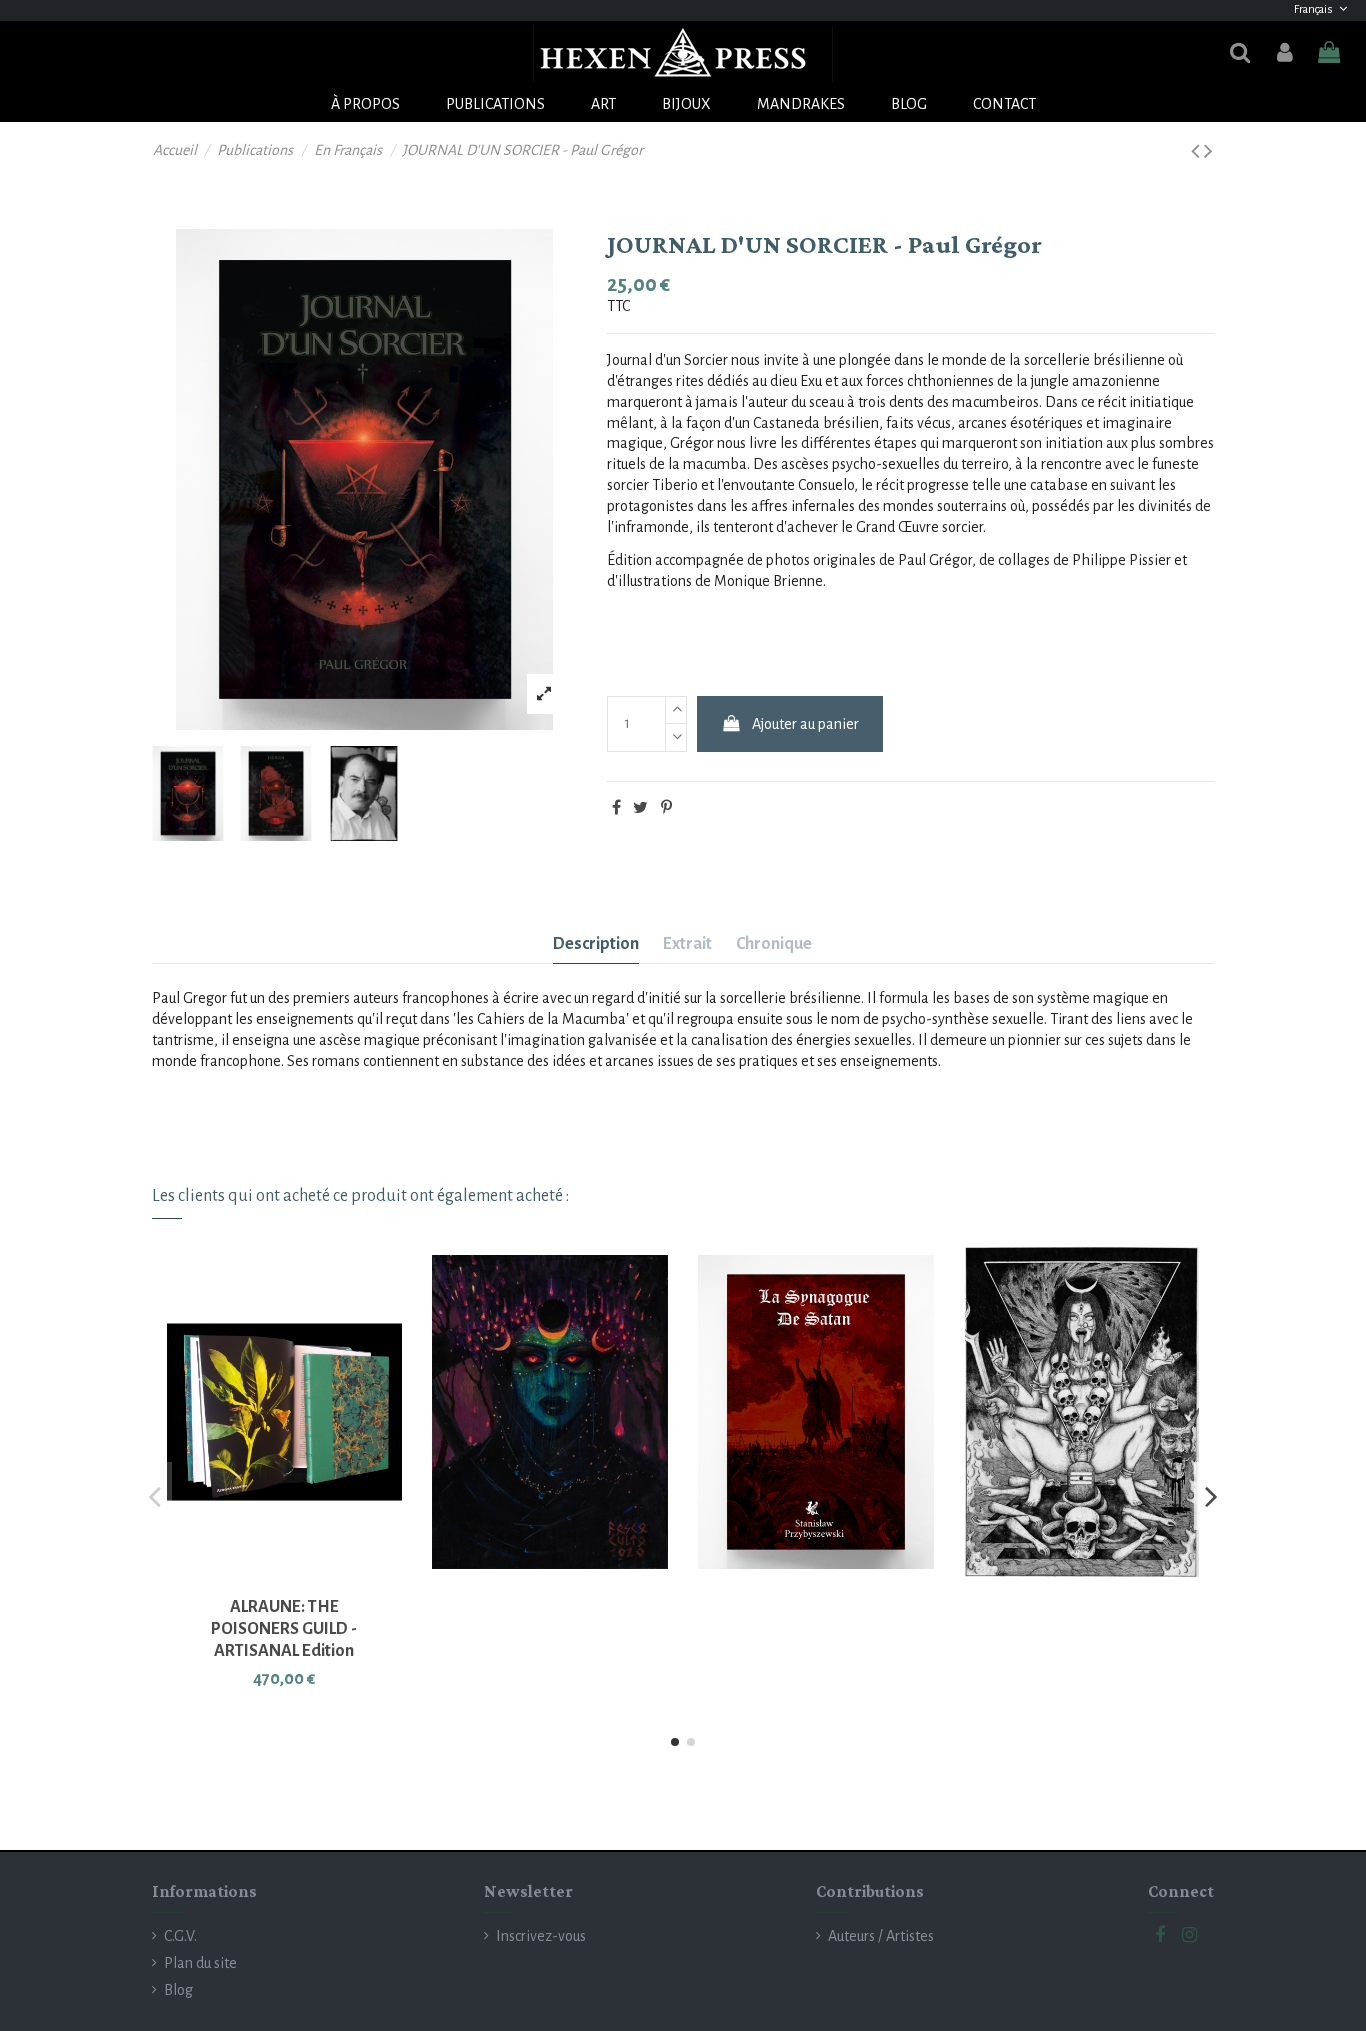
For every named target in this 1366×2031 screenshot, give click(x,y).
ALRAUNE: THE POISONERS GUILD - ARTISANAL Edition (284, 1628)
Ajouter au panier (805, 724)
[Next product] (1208, 152)
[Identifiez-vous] (1284, 53)
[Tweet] (640, 808)
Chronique (774, 944)
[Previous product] (1197, 152)
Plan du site (200, 1963)
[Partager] (616, 808)
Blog (178, 1990)
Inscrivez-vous (541, 1936)
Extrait (687, 944)
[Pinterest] (666, 808)
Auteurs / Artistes (881, 1936)
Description (596, 944)
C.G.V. (180, 1936)
